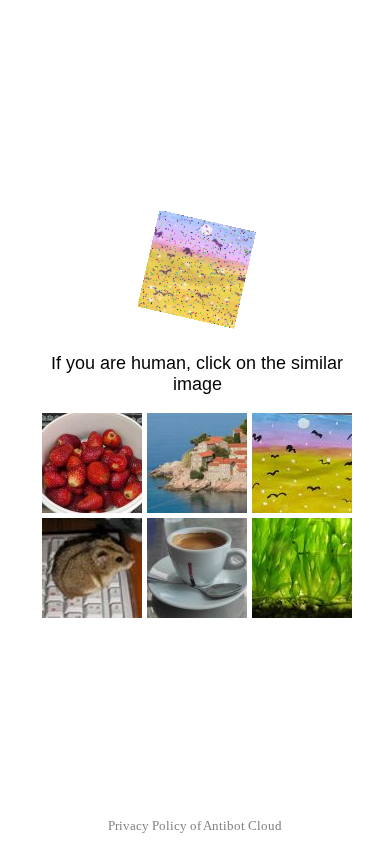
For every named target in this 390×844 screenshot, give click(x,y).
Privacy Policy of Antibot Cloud (195, 825)
